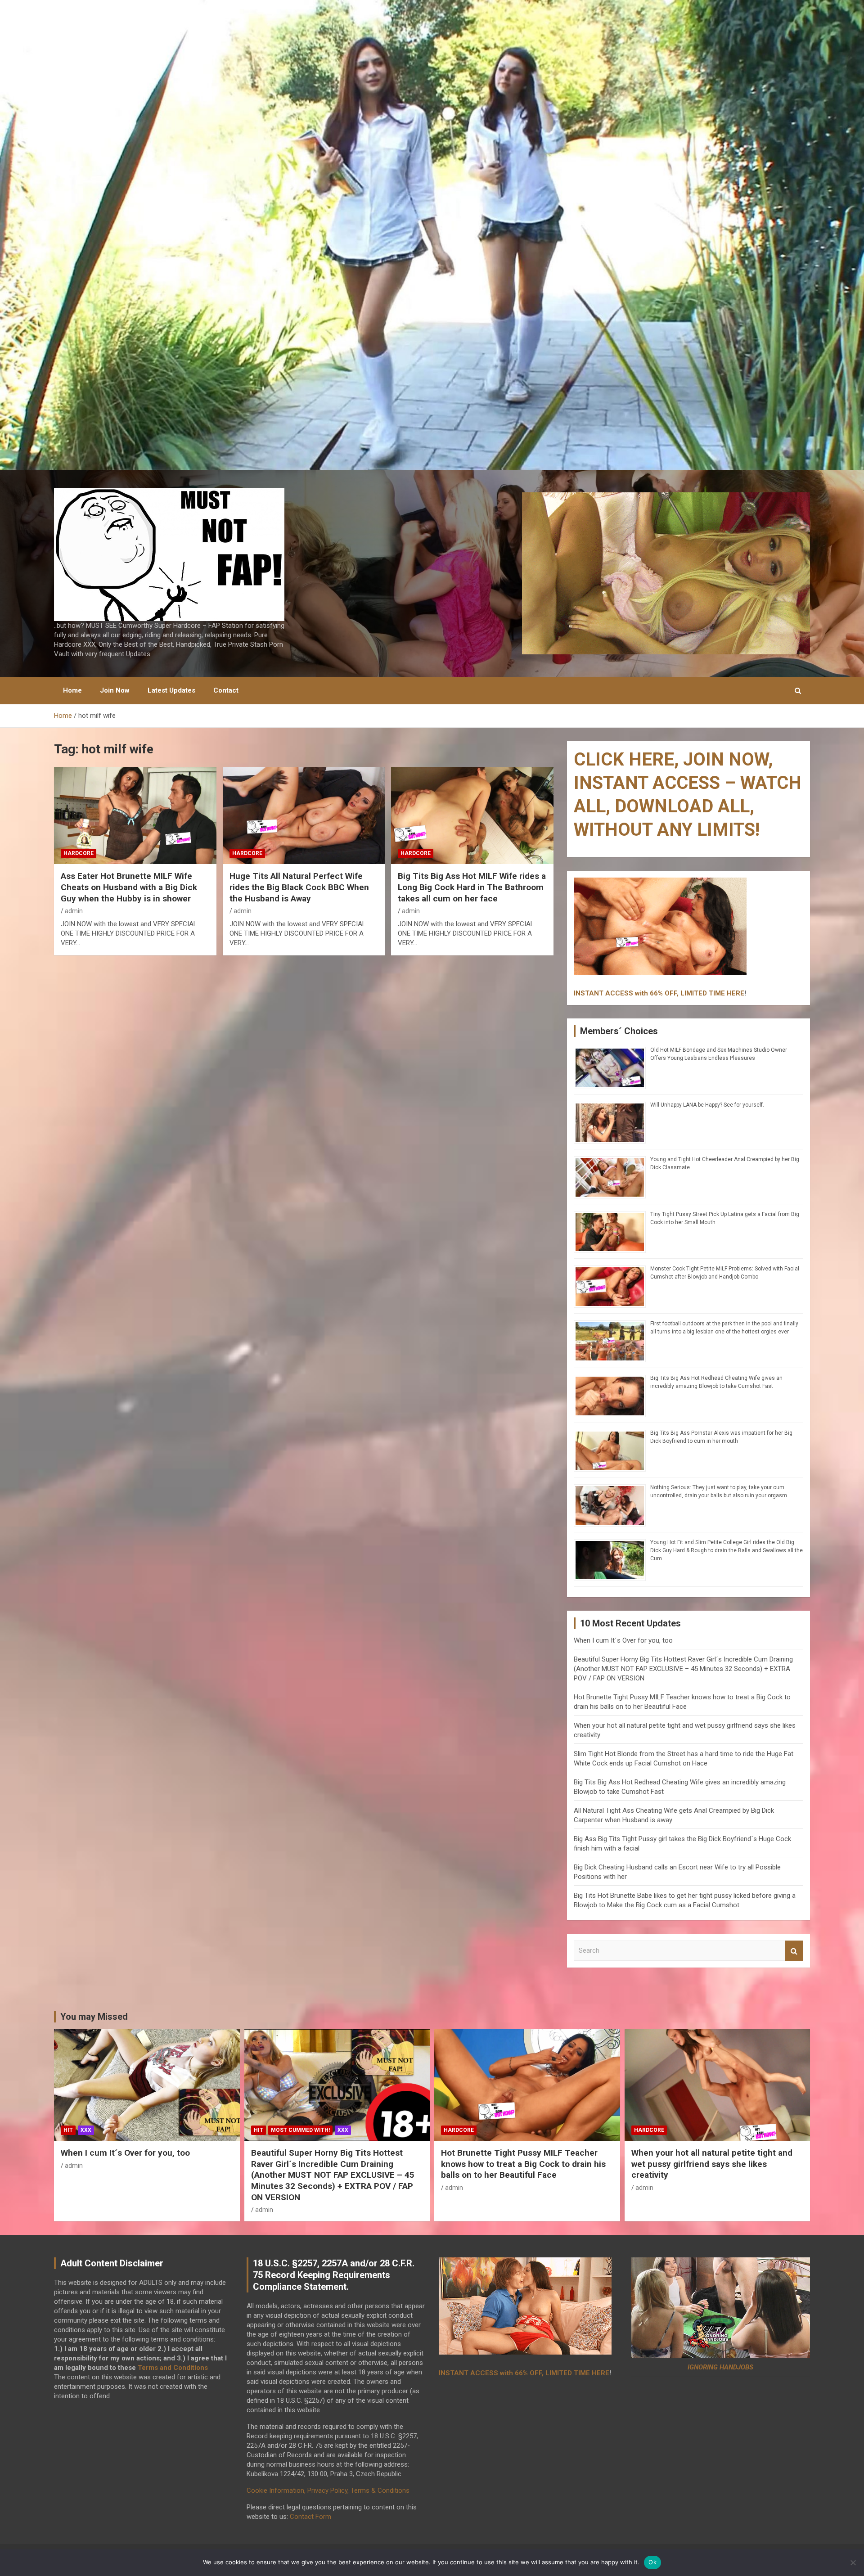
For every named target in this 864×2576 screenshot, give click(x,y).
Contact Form (310, 2517)
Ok (652, 2562)
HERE (736, 993)
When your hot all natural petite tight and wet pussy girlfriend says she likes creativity (712, 2164)
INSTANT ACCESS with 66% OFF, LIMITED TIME (649, 993)
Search (794, 1951)
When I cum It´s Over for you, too (623, 1640)
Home (72, 690)
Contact (226, 690)
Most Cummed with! (300, 2130)
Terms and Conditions (173, 2368)
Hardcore (79, 853)
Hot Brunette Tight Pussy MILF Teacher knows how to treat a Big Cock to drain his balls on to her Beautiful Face (523, 2164)
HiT (68, 2130)
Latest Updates (171, 690)
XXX (86, 2130)
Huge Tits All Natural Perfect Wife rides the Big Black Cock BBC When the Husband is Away (299, 887)
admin (74, 911)
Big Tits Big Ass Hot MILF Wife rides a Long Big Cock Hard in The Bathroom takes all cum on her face (472, 887)
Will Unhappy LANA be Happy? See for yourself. (707, 1105)
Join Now (115, 690)
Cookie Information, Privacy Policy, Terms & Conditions (328, 2490)
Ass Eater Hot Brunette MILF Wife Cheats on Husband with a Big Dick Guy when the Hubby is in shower (129, 887)
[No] (853, 2562)
